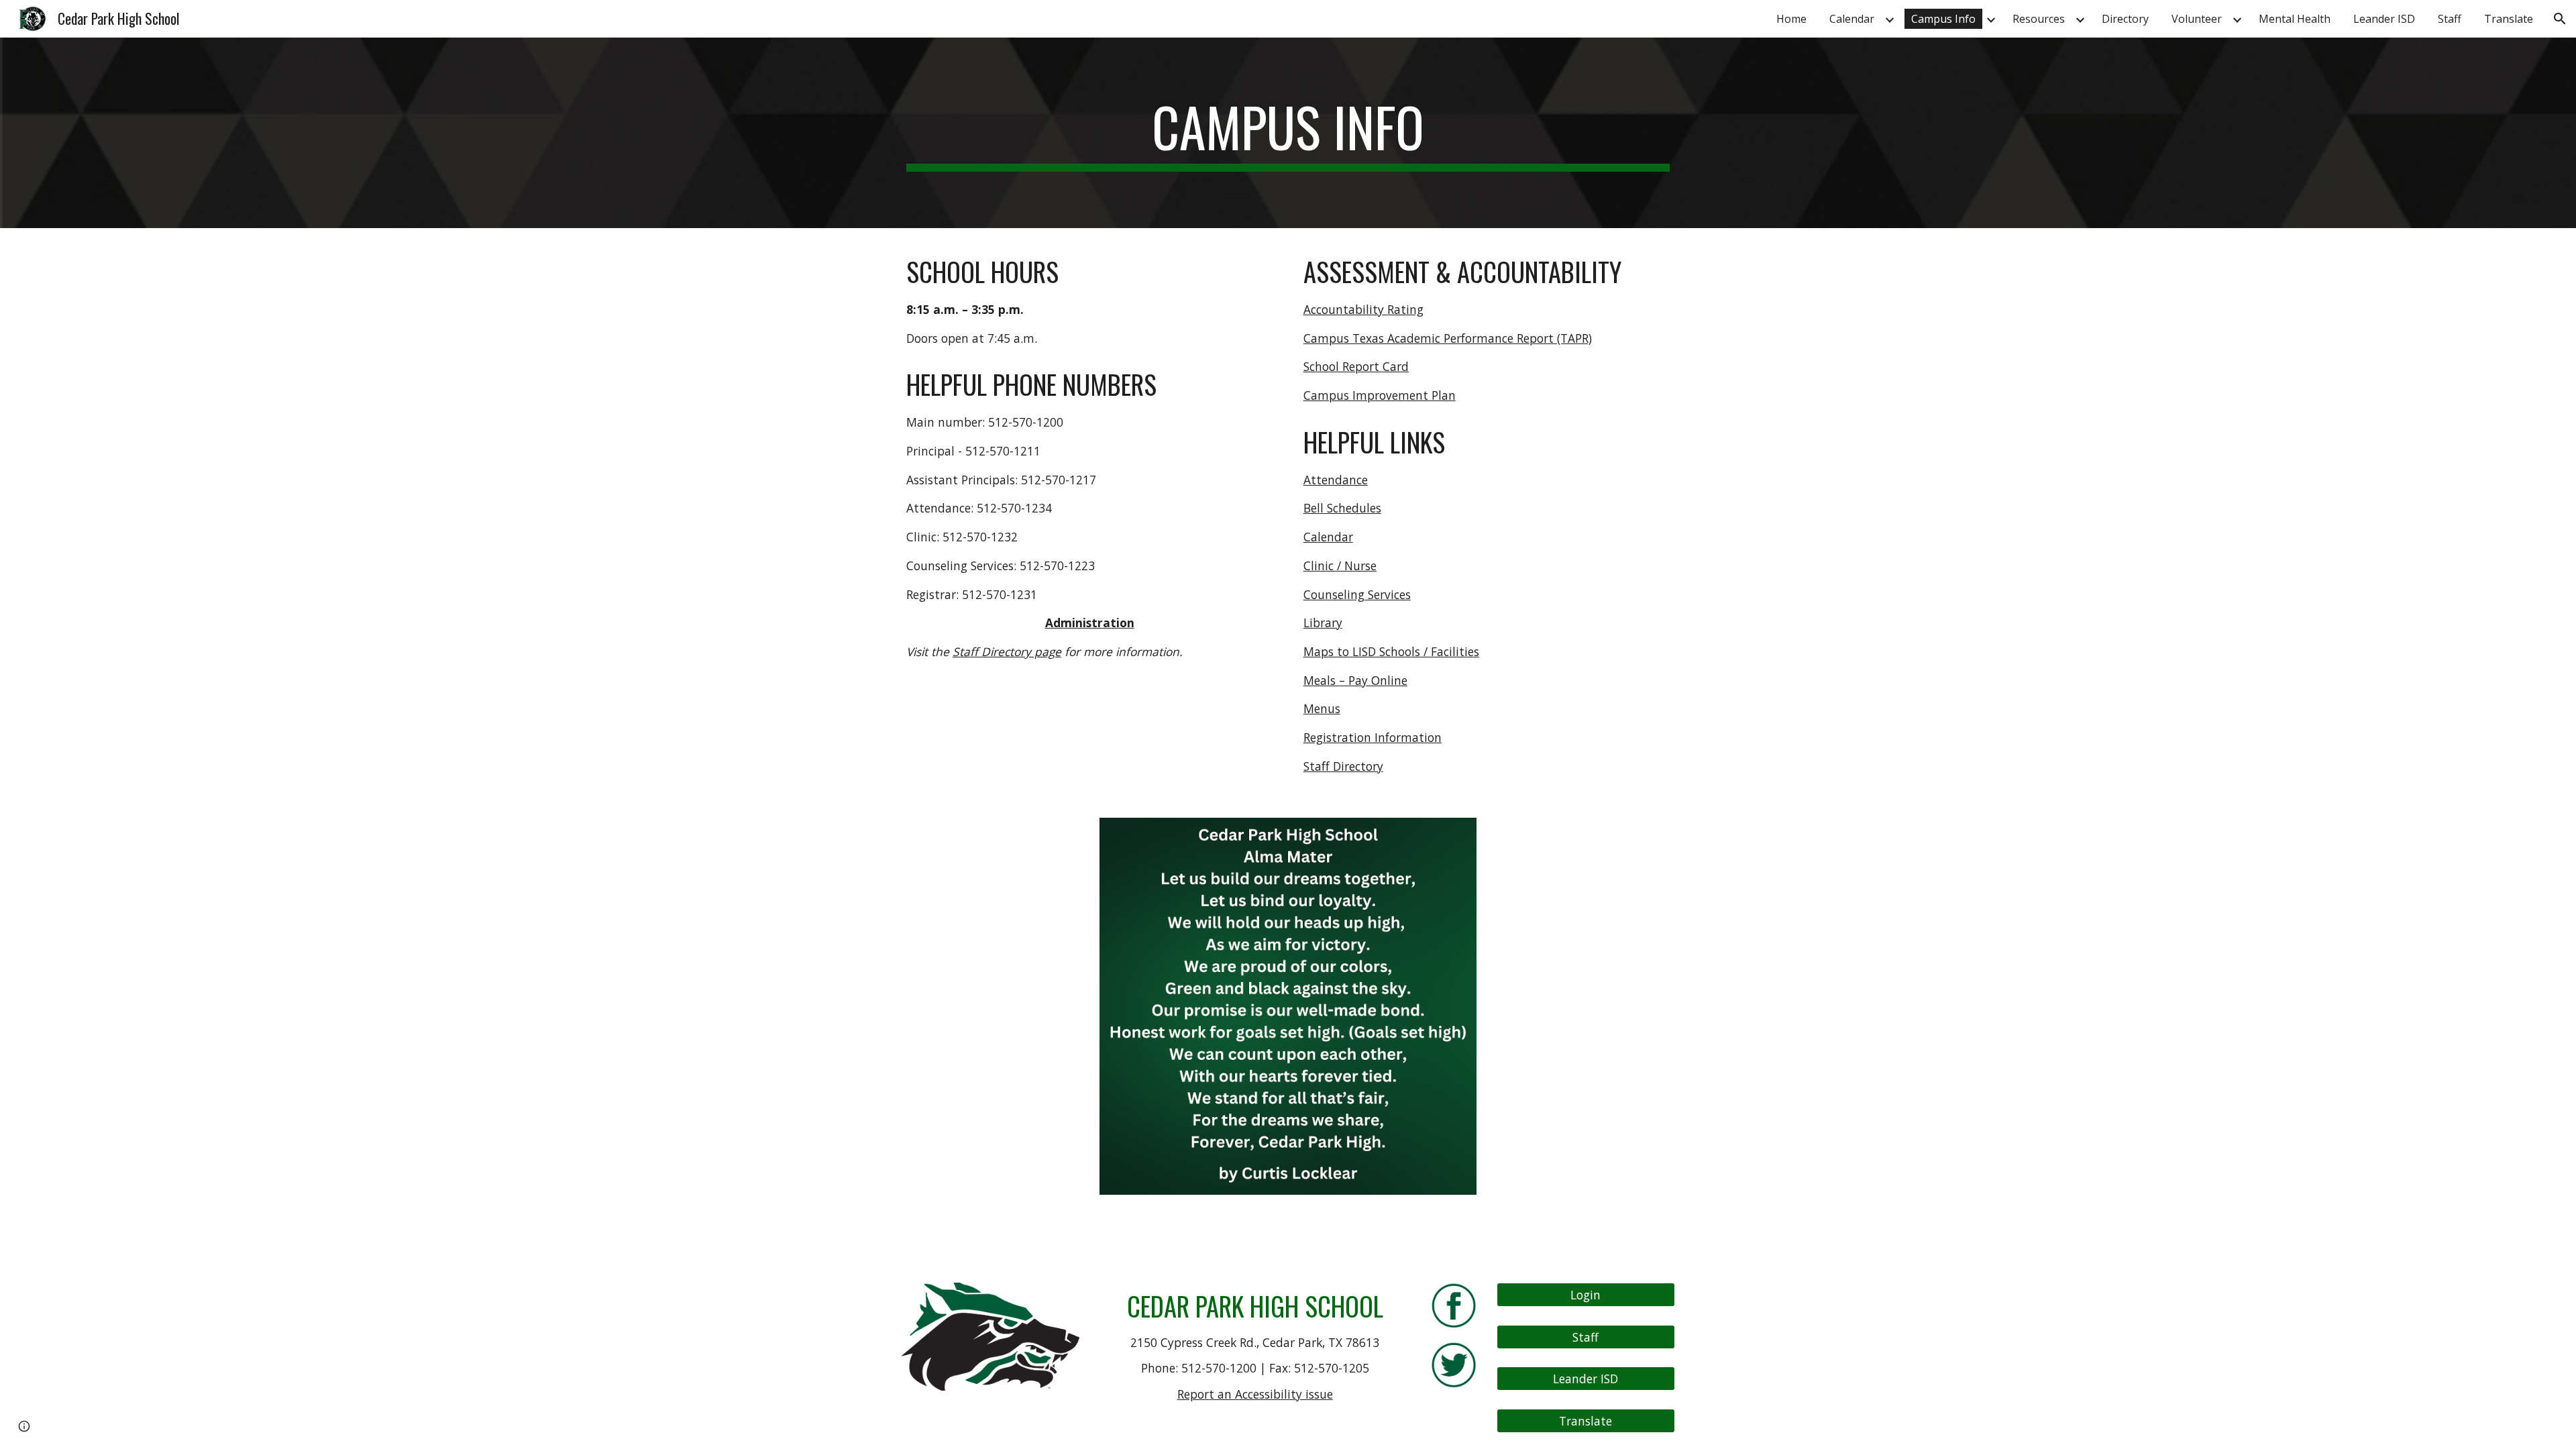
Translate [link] (2509, 19)
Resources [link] (2039, 19)
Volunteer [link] (2197, 19)
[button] (2560, 19)
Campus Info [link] (1943, 19)
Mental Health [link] (2295, 19)
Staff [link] (2450, 19)
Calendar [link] (1852, 19)
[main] (1288, 133)
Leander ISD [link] (2384, 19)
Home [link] (1791, 19)
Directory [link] (2125, 19)
